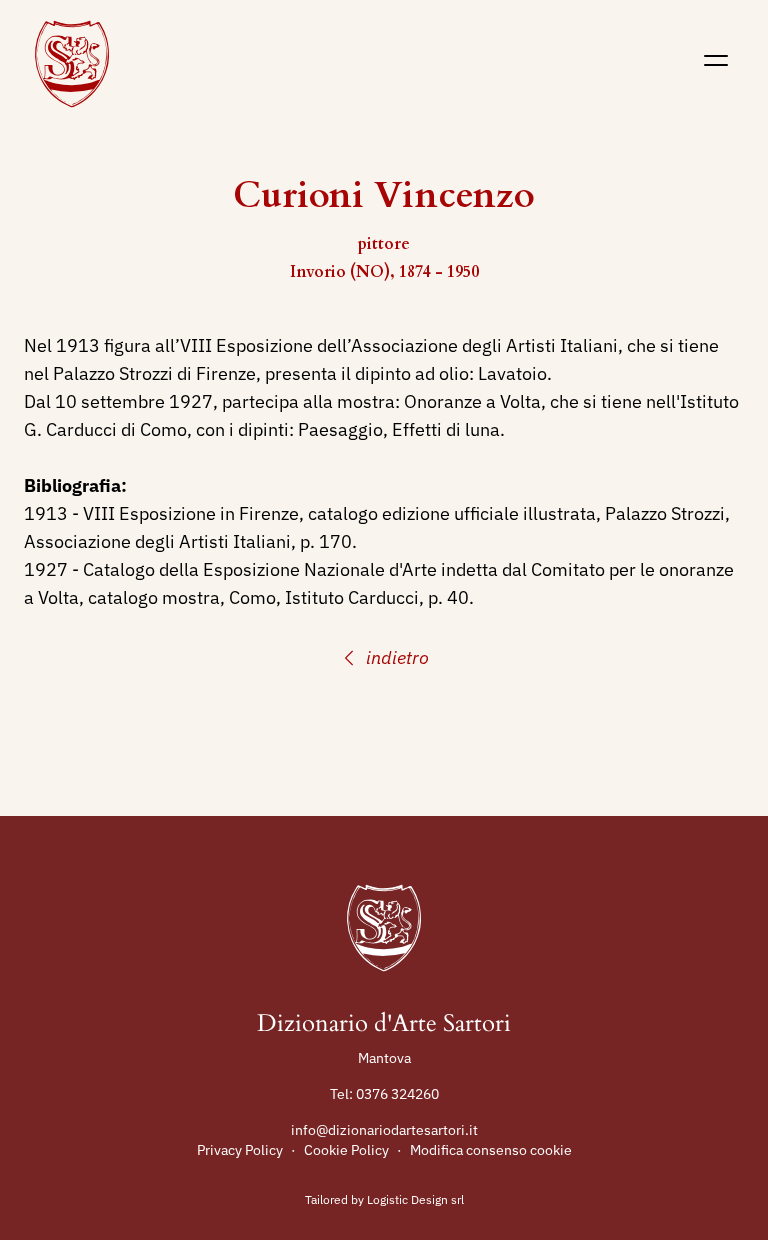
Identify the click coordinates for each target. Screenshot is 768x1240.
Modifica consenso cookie (491, 1150)
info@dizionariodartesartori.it (384, 1130)
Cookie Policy (346, 1150)
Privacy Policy (240, 1150)
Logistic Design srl (415, 1199)
